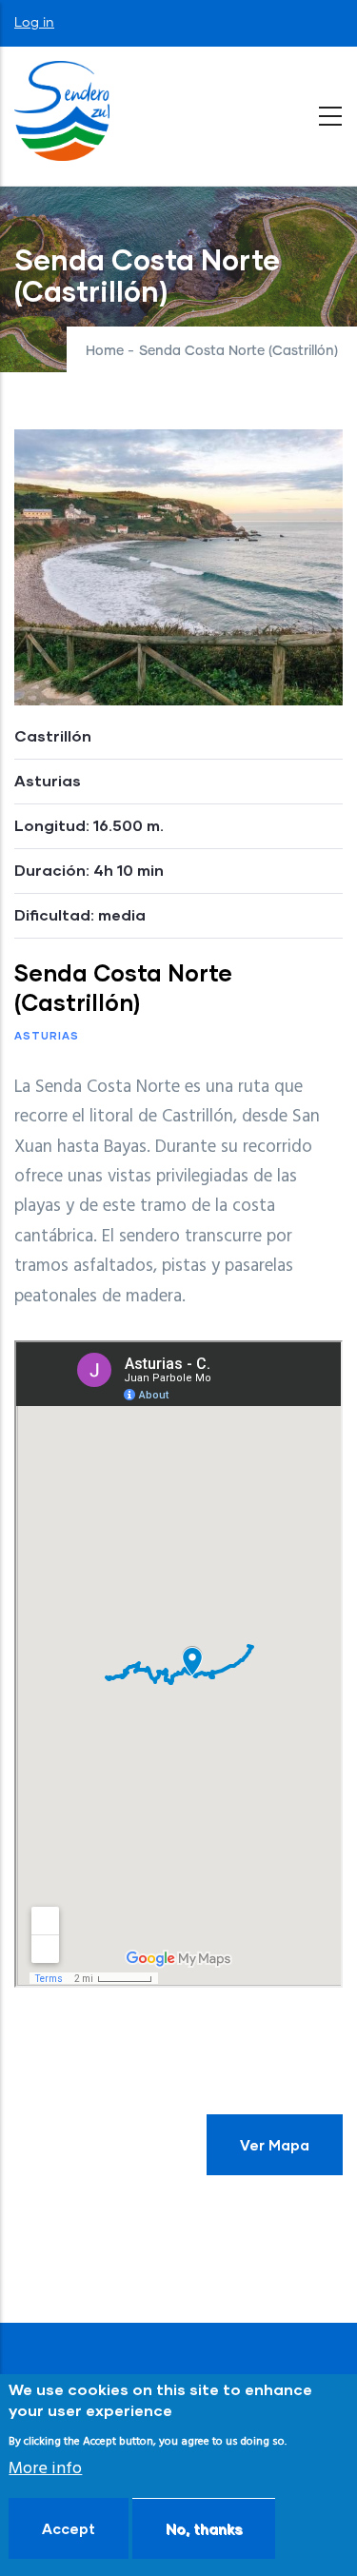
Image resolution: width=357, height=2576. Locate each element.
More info (45, 2469)
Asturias (47, 1035)
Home (105, 351)
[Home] (62, 111)
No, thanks (204, 2528)
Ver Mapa (275, 2145)
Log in (34, 23)
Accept (69, 2528)
